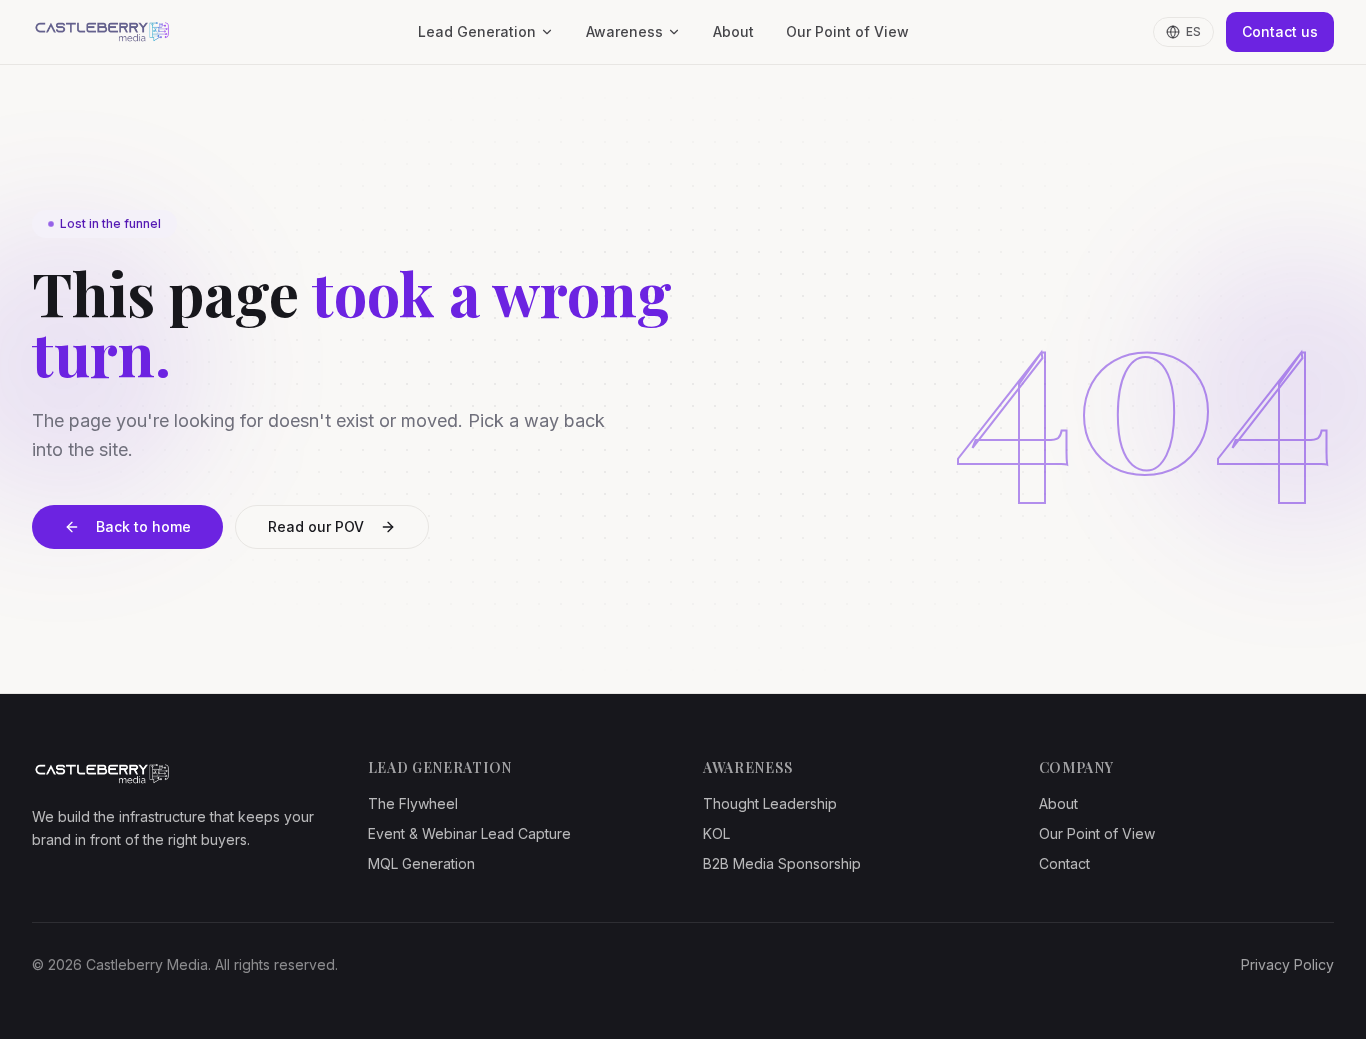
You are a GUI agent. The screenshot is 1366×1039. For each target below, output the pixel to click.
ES (1193, 31)
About (733, 31)
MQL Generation (421, 863)
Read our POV (316, 526)
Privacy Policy (1287, 964)
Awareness (624, 31)
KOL (716, 833)
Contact (1064, 863)
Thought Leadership (770, 803)
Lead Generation (477, 31)
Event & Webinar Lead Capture (469, 833)
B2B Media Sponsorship (782, 863)
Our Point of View (847, 31)
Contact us (1280, 31)
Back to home (143, 526)
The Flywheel (413, 803)
